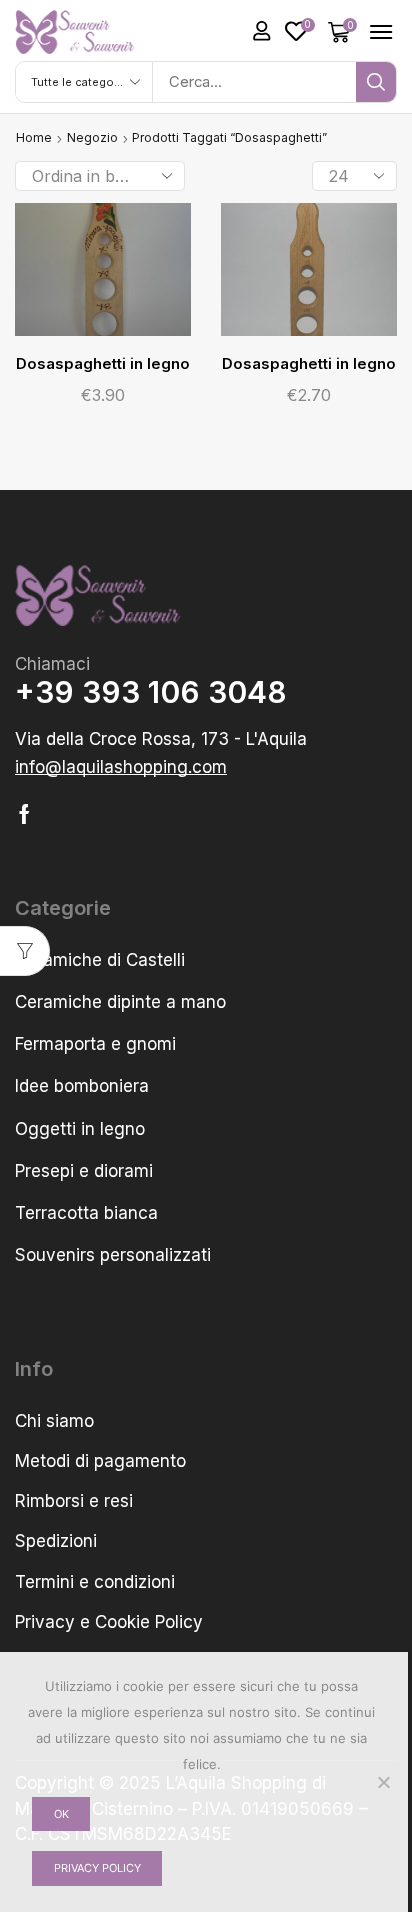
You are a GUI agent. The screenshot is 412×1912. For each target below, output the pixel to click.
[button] (262, 31)
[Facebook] (24, 814)
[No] (383, 1782)
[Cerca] (376, 82)
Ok (61, 1814)
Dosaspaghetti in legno (103, 364)
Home (34, 137)
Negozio (92, 137)
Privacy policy (97, 1868)
